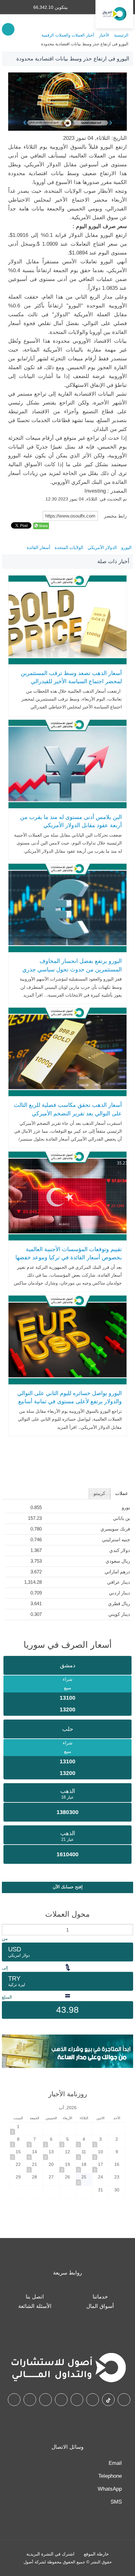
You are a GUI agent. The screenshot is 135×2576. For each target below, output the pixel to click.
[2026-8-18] (84, 2167)
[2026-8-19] (67, 2167)
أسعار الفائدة (38, 547)
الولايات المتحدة (69, 547)
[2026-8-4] (84, 2141)
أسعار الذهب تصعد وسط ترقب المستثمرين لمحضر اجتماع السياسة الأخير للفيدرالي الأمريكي (71, 681)
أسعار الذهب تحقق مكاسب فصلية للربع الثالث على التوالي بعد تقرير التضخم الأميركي (68, 1109)
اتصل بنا (35, 2297)
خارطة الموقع (96, 2554)
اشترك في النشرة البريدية (50, 2554)
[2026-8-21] (35, 2167)
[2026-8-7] (35, 2141)
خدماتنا (100, 2297)
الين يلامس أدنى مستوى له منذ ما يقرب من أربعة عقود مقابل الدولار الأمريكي (71, 821)
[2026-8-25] (84, 2179)
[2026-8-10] (100, 2154)
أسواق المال (100, 2306)
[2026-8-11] (84, 2154)
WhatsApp (110, 2489)
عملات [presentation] (122, 1493)
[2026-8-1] (18, 2129)
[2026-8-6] (51, 2141)
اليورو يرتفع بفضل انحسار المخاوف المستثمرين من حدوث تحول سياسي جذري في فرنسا (72, 969)
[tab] (122, 1494)
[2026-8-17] (100, 2167)
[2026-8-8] (18, 2141)
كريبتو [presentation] (99, 1493)
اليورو (126, 547)
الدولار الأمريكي (102, 547)
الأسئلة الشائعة (35, 2306)
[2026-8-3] (100, 2141)
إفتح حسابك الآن (68, 1887)
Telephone (110, 2476)
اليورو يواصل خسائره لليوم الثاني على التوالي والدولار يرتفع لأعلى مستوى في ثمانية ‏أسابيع (69, 1397)
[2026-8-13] (51, 2154)
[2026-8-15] (18, 2154)
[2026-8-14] (35, 2154)
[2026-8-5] (67, 2141)
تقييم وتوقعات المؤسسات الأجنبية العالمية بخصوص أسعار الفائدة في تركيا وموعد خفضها (68, 1254)
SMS (116, 2502)
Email (115, 2463)
